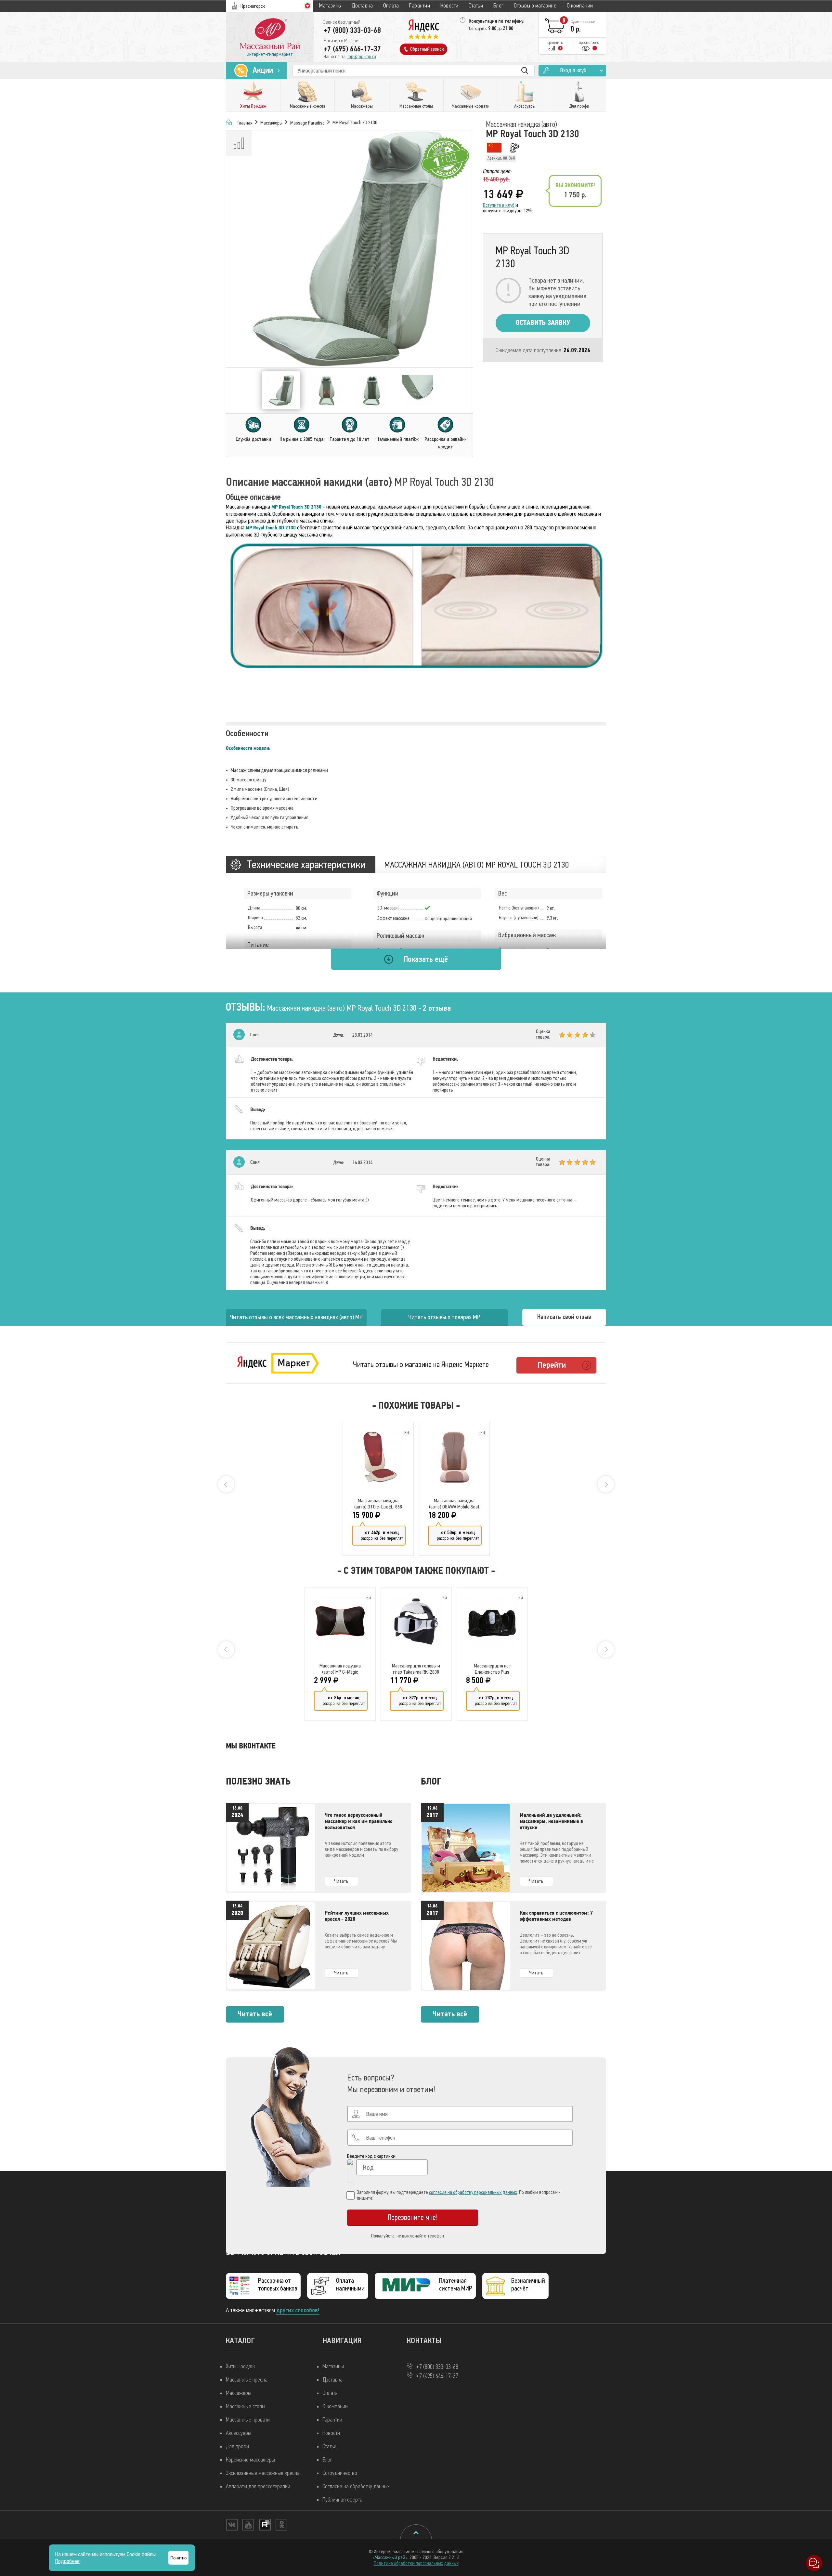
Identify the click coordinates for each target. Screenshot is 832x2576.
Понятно (178, 2558)
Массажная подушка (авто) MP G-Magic (340, 1669)
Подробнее (67, 2561)
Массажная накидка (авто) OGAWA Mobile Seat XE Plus (454, 1504)
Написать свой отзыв (564, 1317)
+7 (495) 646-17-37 (352, 49)
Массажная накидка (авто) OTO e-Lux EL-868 (378, 1504)
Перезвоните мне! (413, 2217)
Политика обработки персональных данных (416, 2563)
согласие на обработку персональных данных (473, 2192)
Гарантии (420, 6)
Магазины (330, 6)
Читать (341, 1881)
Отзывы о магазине (535, 6)
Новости (449, 6)
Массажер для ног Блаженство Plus (492, 1669)
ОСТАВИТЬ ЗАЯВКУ (543, 323)
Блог (499, 6)
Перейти (552, 1365)
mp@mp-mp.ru (362, 57)
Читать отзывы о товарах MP (444, 1317)
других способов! (298, 2310)
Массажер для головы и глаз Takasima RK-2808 (416, 1669)
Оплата (391, 6)
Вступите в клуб (499, 205)
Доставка (362, 6)
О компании (580, 6)
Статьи (476, 6)
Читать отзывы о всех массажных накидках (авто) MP (296, 1317)
